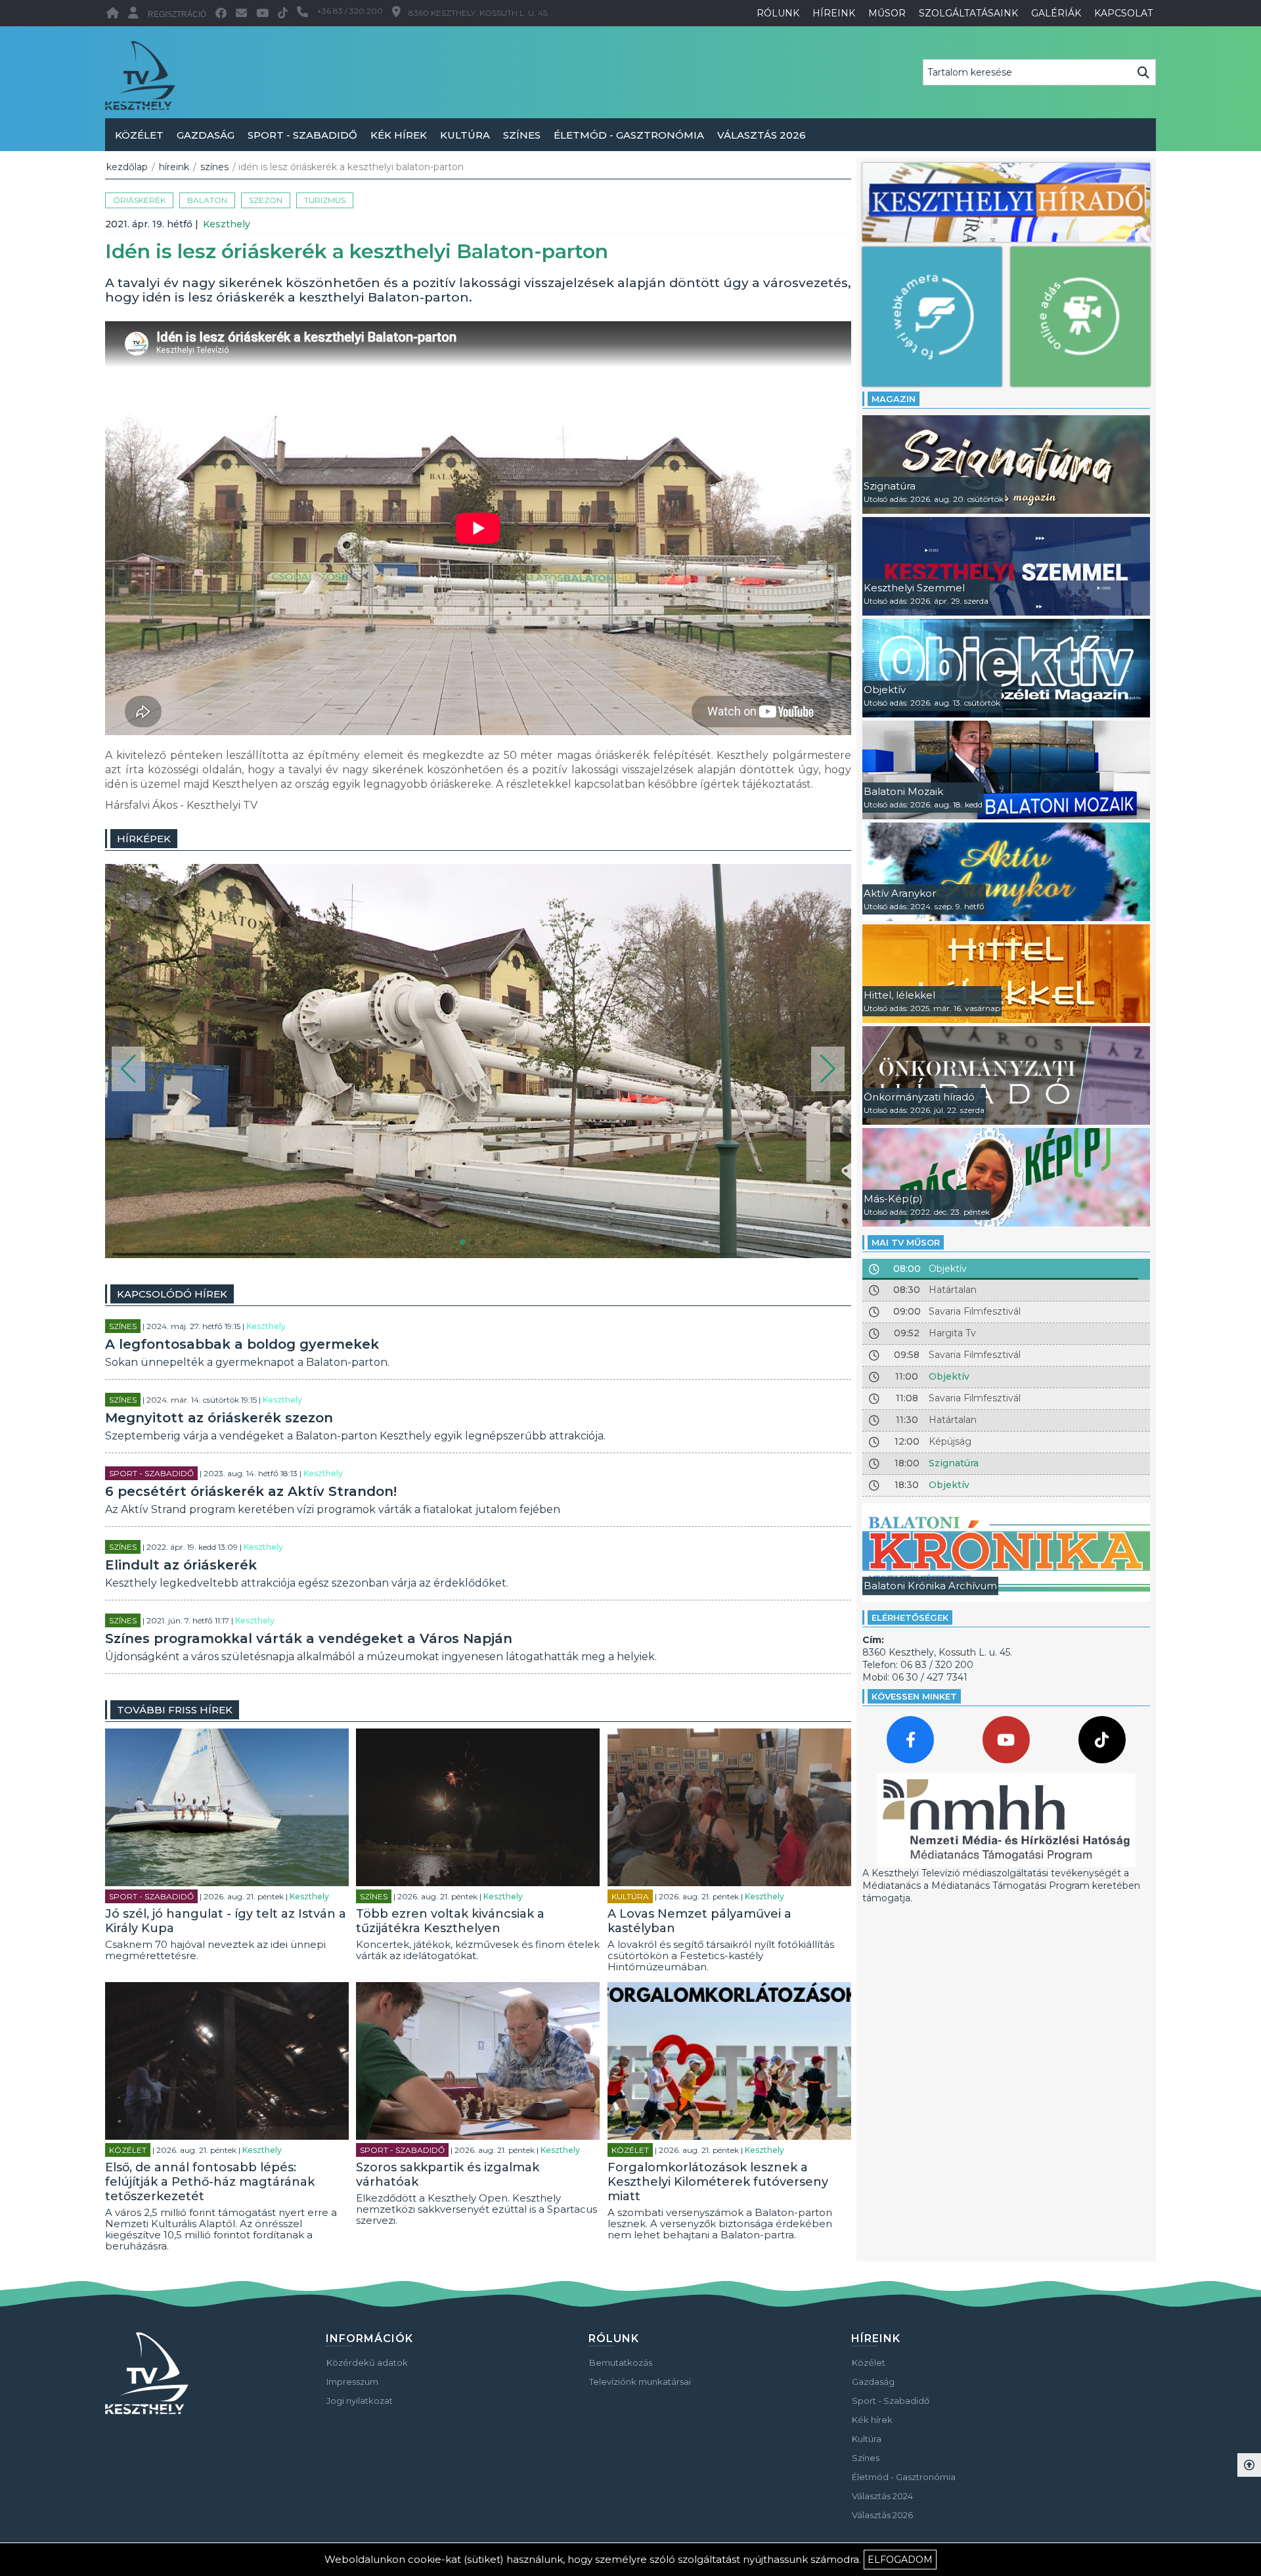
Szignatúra (954, 1463)
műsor (887, 13)
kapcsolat (1123, 13)
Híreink (174, 167)
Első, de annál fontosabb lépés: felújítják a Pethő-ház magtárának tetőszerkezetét (210, 2182)
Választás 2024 (882, 2496)
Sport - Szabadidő (302, 135)
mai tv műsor (906, 1242)
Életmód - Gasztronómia (629, 135)
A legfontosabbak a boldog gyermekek (242, 1344)
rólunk (778, 13)
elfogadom (900, 2560)
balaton (207, 200)
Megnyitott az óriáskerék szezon (219, 1418)
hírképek (144, 839)
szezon (266, 200)
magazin (894, 399)
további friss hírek (175, 1710)
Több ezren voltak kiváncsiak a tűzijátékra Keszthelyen (450, 1921)
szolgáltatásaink (968, 13)
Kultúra (465, 135)
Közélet (139, 135)
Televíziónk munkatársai (640, 2382)
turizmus (325, 200)
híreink (834, 13)
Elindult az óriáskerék (181, 1565)
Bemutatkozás (621, 2362)
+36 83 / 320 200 (350, 11)
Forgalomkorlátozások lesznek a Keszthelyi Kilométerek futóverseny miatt (718, 2182)
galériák (1056, 13)
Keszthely (227, 224)
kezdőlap (127, 167)
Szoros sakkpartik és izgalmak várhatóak (448, 2175)
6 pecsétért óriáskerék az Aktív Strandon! (251, 1491)
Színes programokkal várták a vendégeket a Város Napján (309, 1638)
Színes (522, 135)
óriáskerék (139, 200)
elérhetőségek (910, 1617)
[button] (128, 1069)
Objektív (949, 1376)
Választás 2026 (762, 135)
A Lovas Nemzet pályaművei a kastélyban (699, 1921)
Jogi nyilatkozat (360, 2401)
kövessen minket (914, 1696)
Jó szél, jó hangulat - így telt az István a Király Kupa (226, 1921)
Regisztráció (177, 14)
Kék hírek (399, 135)
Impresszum (352, 2382)
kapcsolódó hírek (172, 1294)
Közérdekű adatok (367, 2362)
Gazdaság (206, 135)
